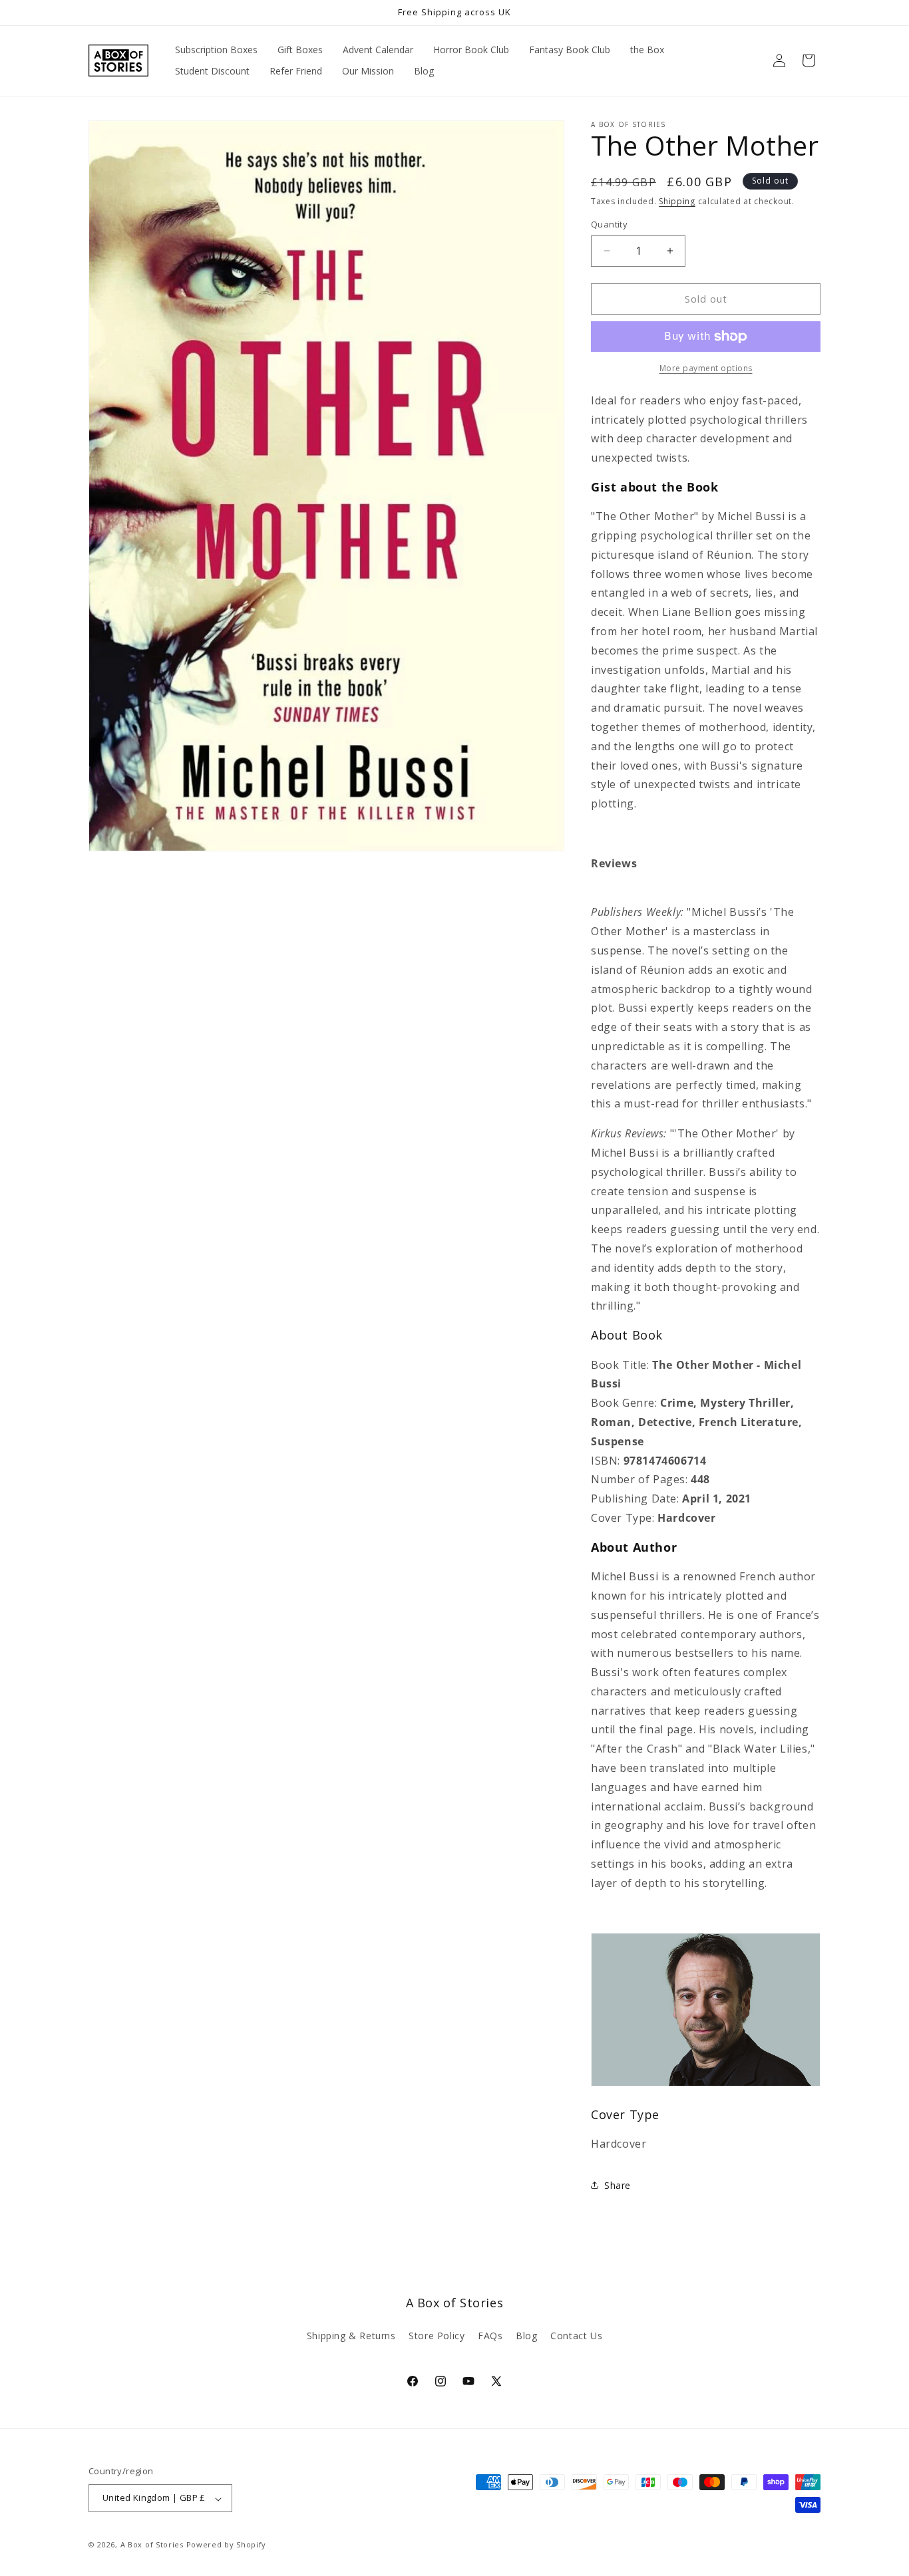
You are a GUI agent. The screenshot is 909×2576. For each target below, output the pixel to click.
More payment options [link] (706, 368)
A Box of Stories (152, 2545)
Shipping (677, 201)
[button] (809, 61)
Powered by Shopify (227, 2545)
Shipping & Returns (351, 2336)
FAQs (490, 2336)
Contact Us (576, 2336)
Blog (526, 2336)
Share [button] (618, 2185)
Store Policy (437, 2336)
